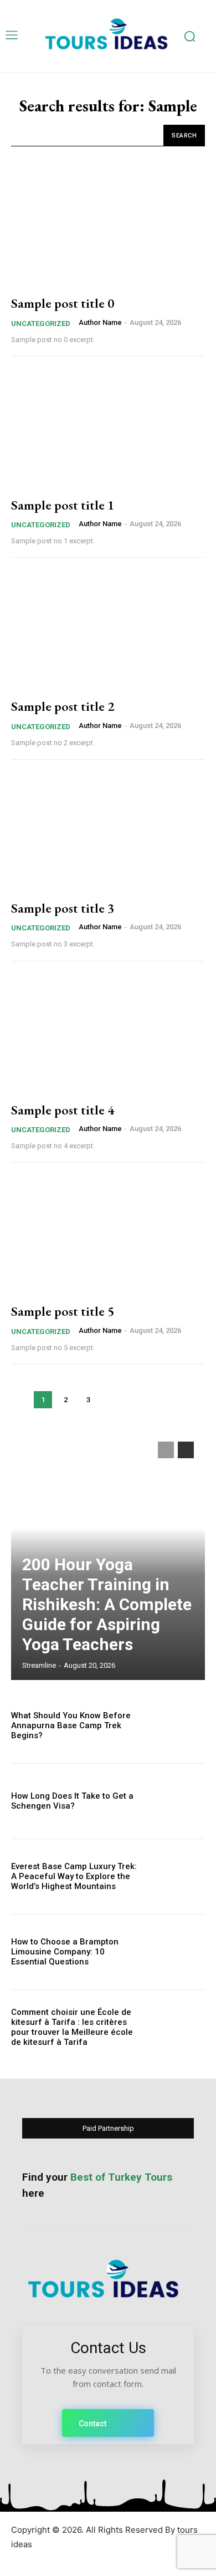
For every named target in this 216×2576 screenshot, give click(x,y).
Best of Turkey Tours (121, 2177)
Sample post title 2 (63, 706)
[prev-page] (166, 1450)
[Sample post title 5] (108, 1235)
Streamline (39, 1665)
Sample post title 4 (63, 1110)
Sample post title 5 (63, 1311)
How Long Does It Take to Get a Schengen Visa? (72, 1801)
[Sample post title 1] (108, 429)
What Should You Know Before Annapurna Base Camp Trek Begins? (71, 1725)
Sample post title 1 (63, 505)
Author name (100, 322)
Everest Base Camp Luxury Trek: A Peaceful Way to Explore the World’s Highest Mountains (74, 1876)
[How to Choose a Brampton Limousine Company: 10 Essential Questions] (176, 1952)
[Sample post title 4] (108, 1034)
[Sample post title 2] (108, 630)
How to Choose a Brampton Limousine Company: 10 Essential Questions (65, 1952)
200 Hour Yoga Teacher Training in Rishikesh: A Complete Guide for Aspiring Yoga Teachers (107, 1604)
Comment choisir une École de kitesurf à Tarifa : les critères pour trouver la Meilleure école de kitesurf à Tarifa (72, 2027)
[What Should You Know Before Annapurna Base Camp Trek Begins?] (176, 1726)
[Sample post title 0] (108, 227)
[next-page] (186, 1450)
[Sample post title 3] (108, 832)
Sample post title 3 (63, 908)
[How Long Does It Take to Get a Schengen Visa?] (176, 1801)
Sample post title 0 (63, 303)
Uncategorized (41, 324)
